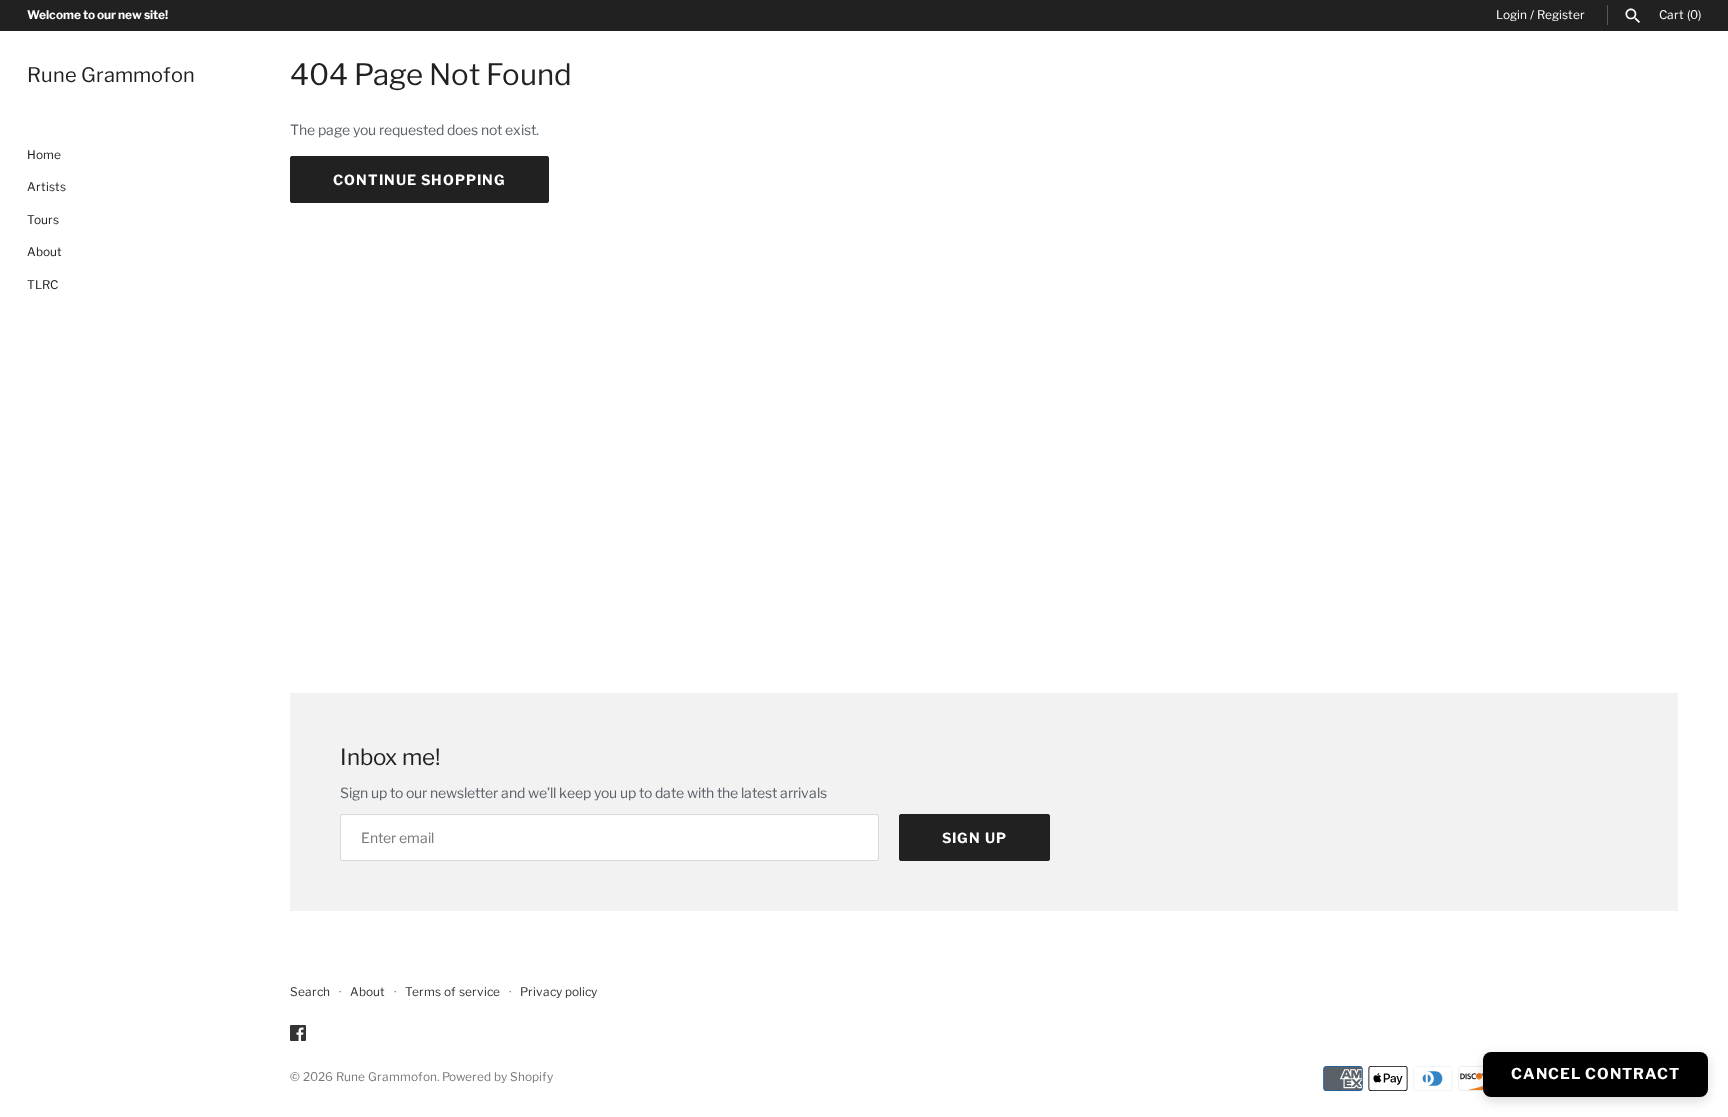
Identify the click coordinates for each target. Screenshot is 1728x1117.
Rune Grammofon (386, 1077)
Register (1561, 15)
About (44, 252)
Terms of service (452, 992)
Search (310, 992)
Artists (46, 187)
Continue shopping (419, 179)
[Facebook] (298, 1034)
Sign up (974, 837)
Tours (43, 220)
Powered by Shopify (497, 1077)
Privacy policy (558, 992)
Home (44, 155)
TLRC (42, 285)
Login (1511, 15)
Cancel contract (1595, 1074)
